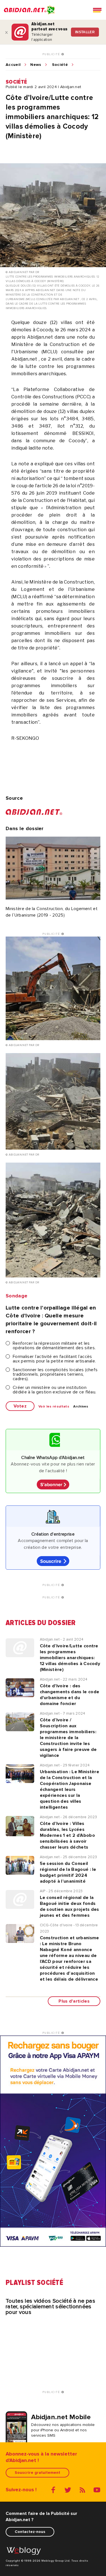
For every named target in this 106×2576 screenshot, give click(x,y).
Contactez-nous (30, 2532)
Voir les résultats (54, 1407)
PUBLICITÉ (52, 54)
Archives (81, 1407)
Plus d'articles (74, 2001)
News (36, 65)
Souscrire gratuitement (37, 2473)
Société (60, 65)
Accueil (13, 65)
